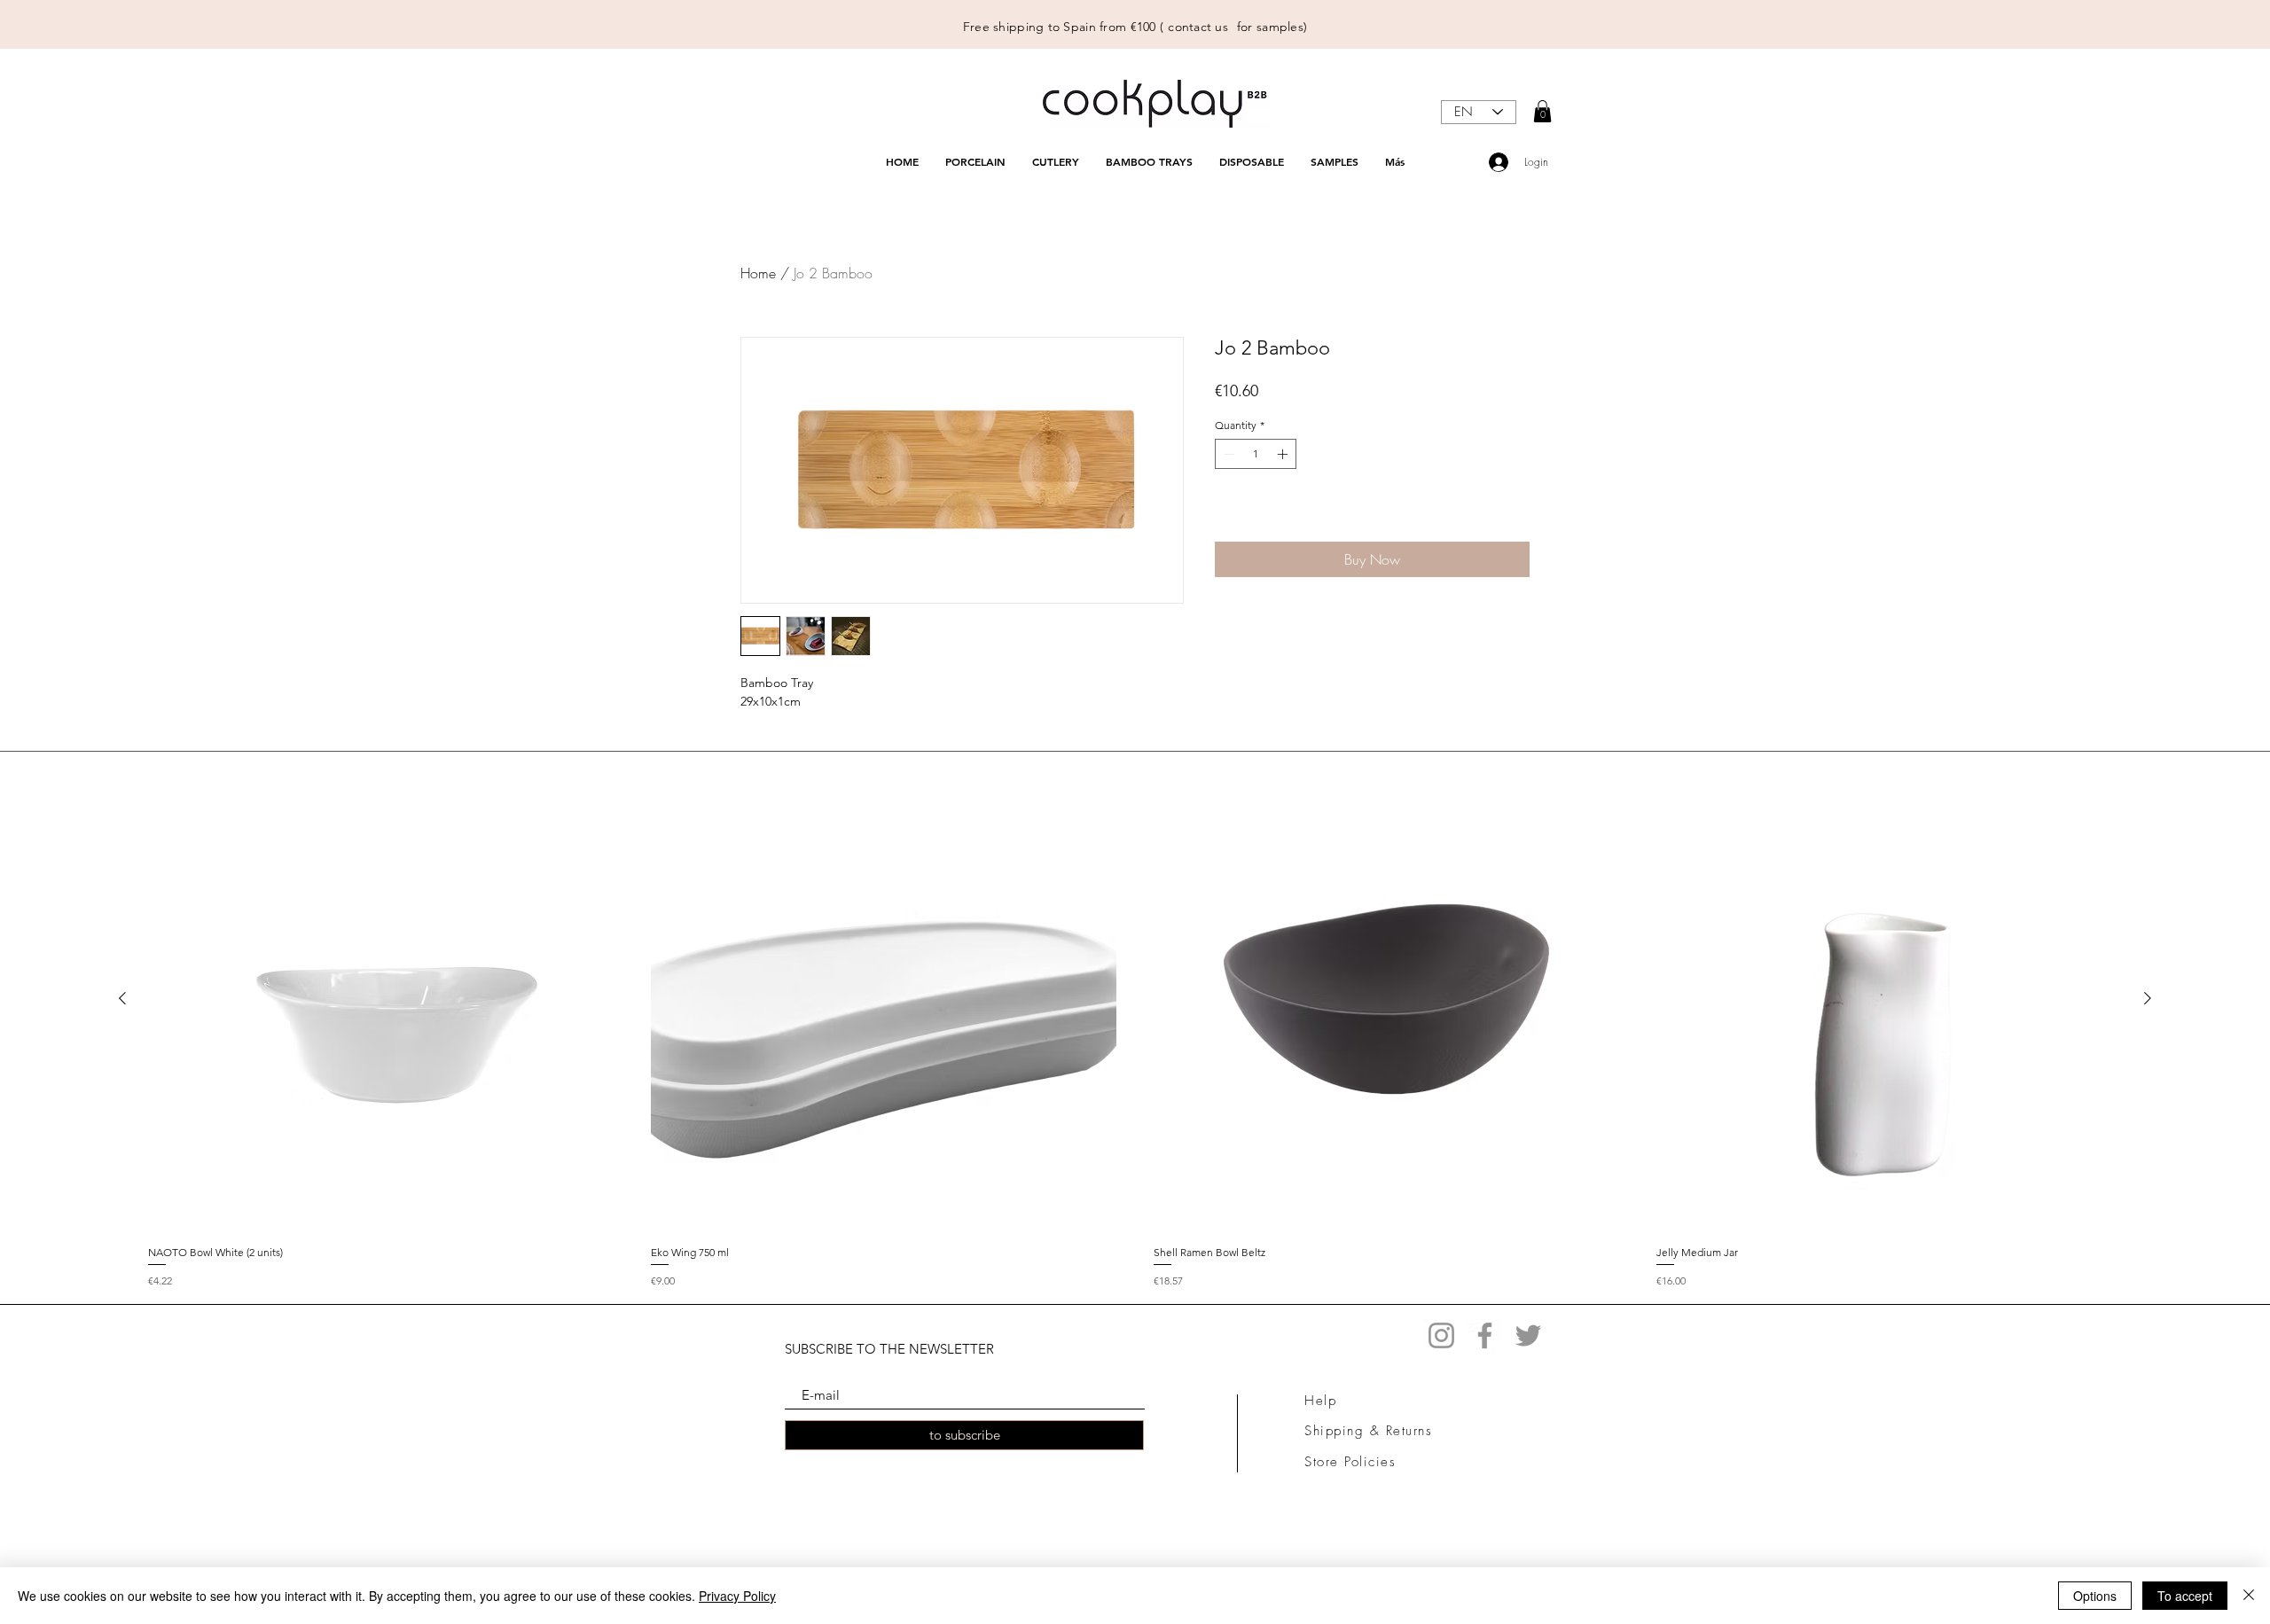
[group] (1135, 1027)
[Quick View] (381, 999)
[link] (1542, 111)
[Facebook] (1485, 1335)
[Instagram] (1441, 1335)
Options (2095, 1596)
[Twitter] (1528, 1335)
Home (758, 273)
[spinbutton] (1256, 454)
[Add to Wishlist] (1513, 515)
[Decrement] (1227, 454)
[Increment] (1284, 454)
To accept (2185, 1596)
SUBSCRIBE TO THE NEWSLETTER (889, 1349)
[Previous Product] (122, 998)
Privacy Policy (737, 1596)
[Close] (2249, 1596)
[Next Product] (2148, 998)
